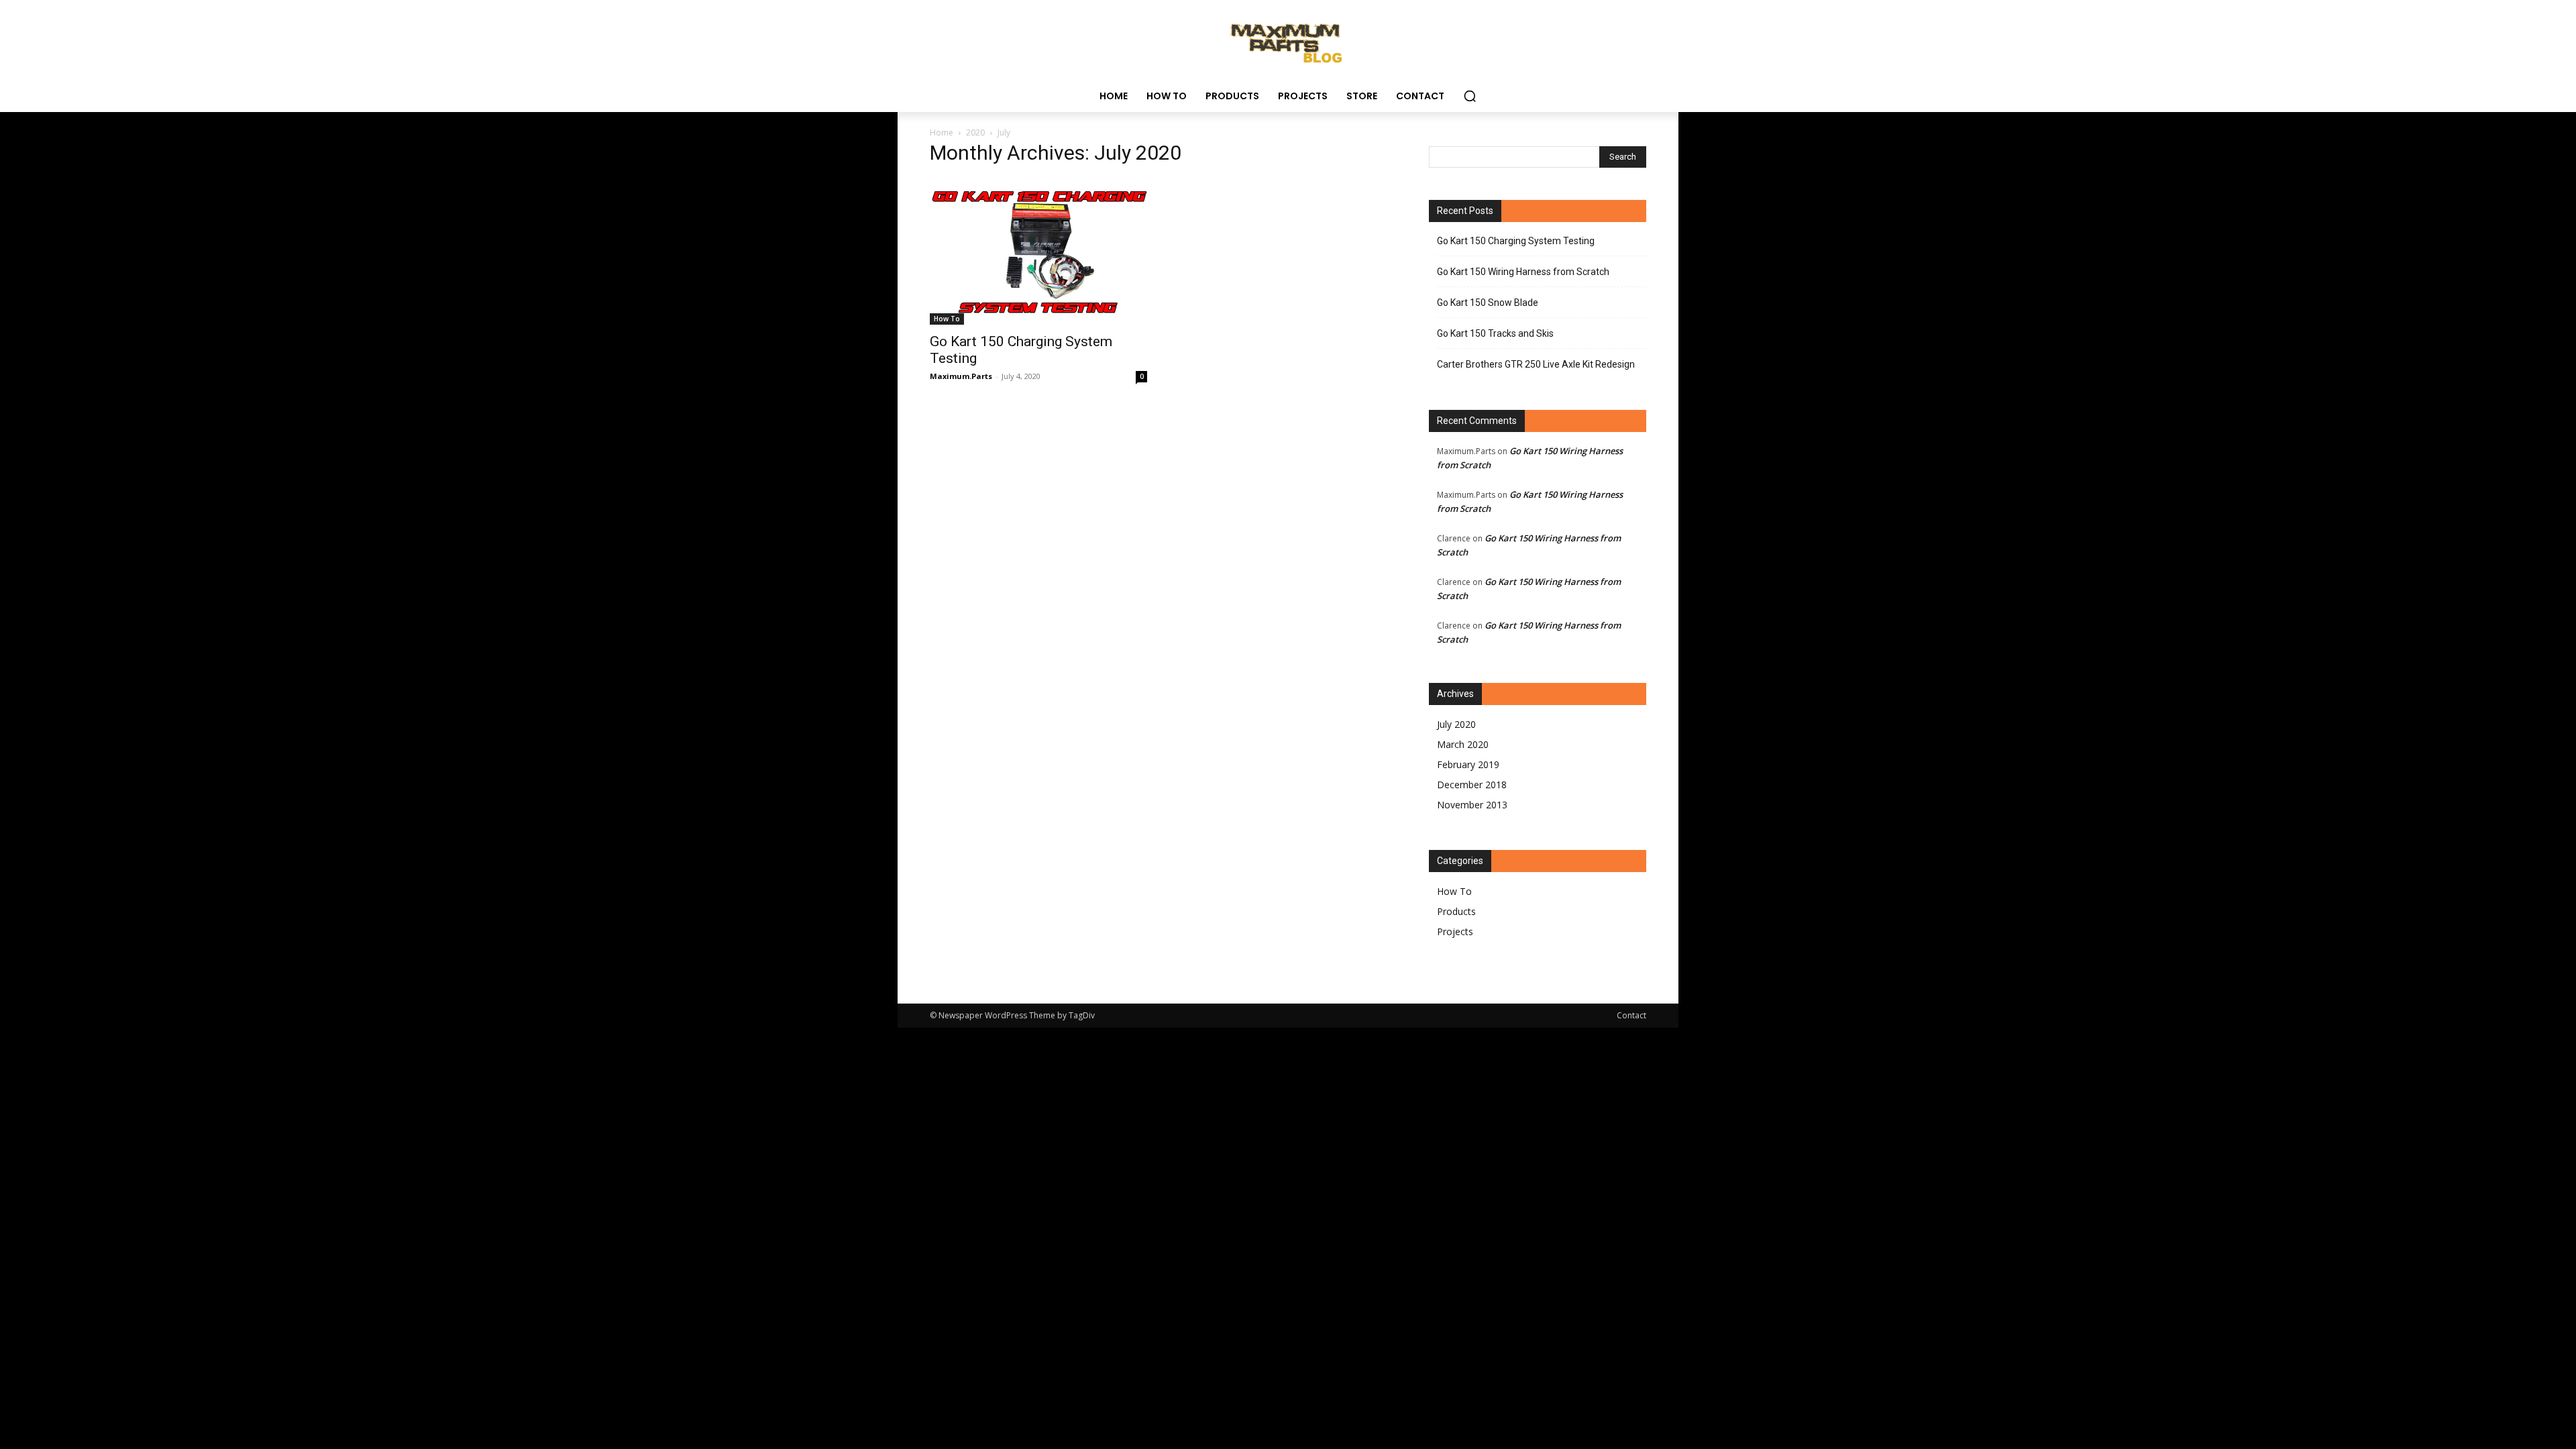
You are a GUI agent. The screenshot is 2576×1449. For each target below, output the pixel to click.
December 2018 (1472, 785)
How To (947, 319)
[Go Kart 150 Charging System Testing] (1038, 251)
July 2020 (1456, 724)
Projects (1455, 931)
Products (1456, 911)
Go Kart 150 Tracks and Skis (1495, 333)
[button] (1470, 96)
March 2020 (1463, 744)
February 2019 (1468, 764)
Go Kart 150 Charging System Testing (1516, 241)
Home (942, 132)
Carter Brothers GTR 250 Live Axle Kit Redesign (1536, 364)
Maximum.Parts (961, 376)
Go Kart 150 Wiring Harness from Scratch (1523, 272)
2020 (975, 132)
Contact (1631, 1015)
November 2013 (1472, 805)
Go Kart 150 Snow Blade (1488, 303)
